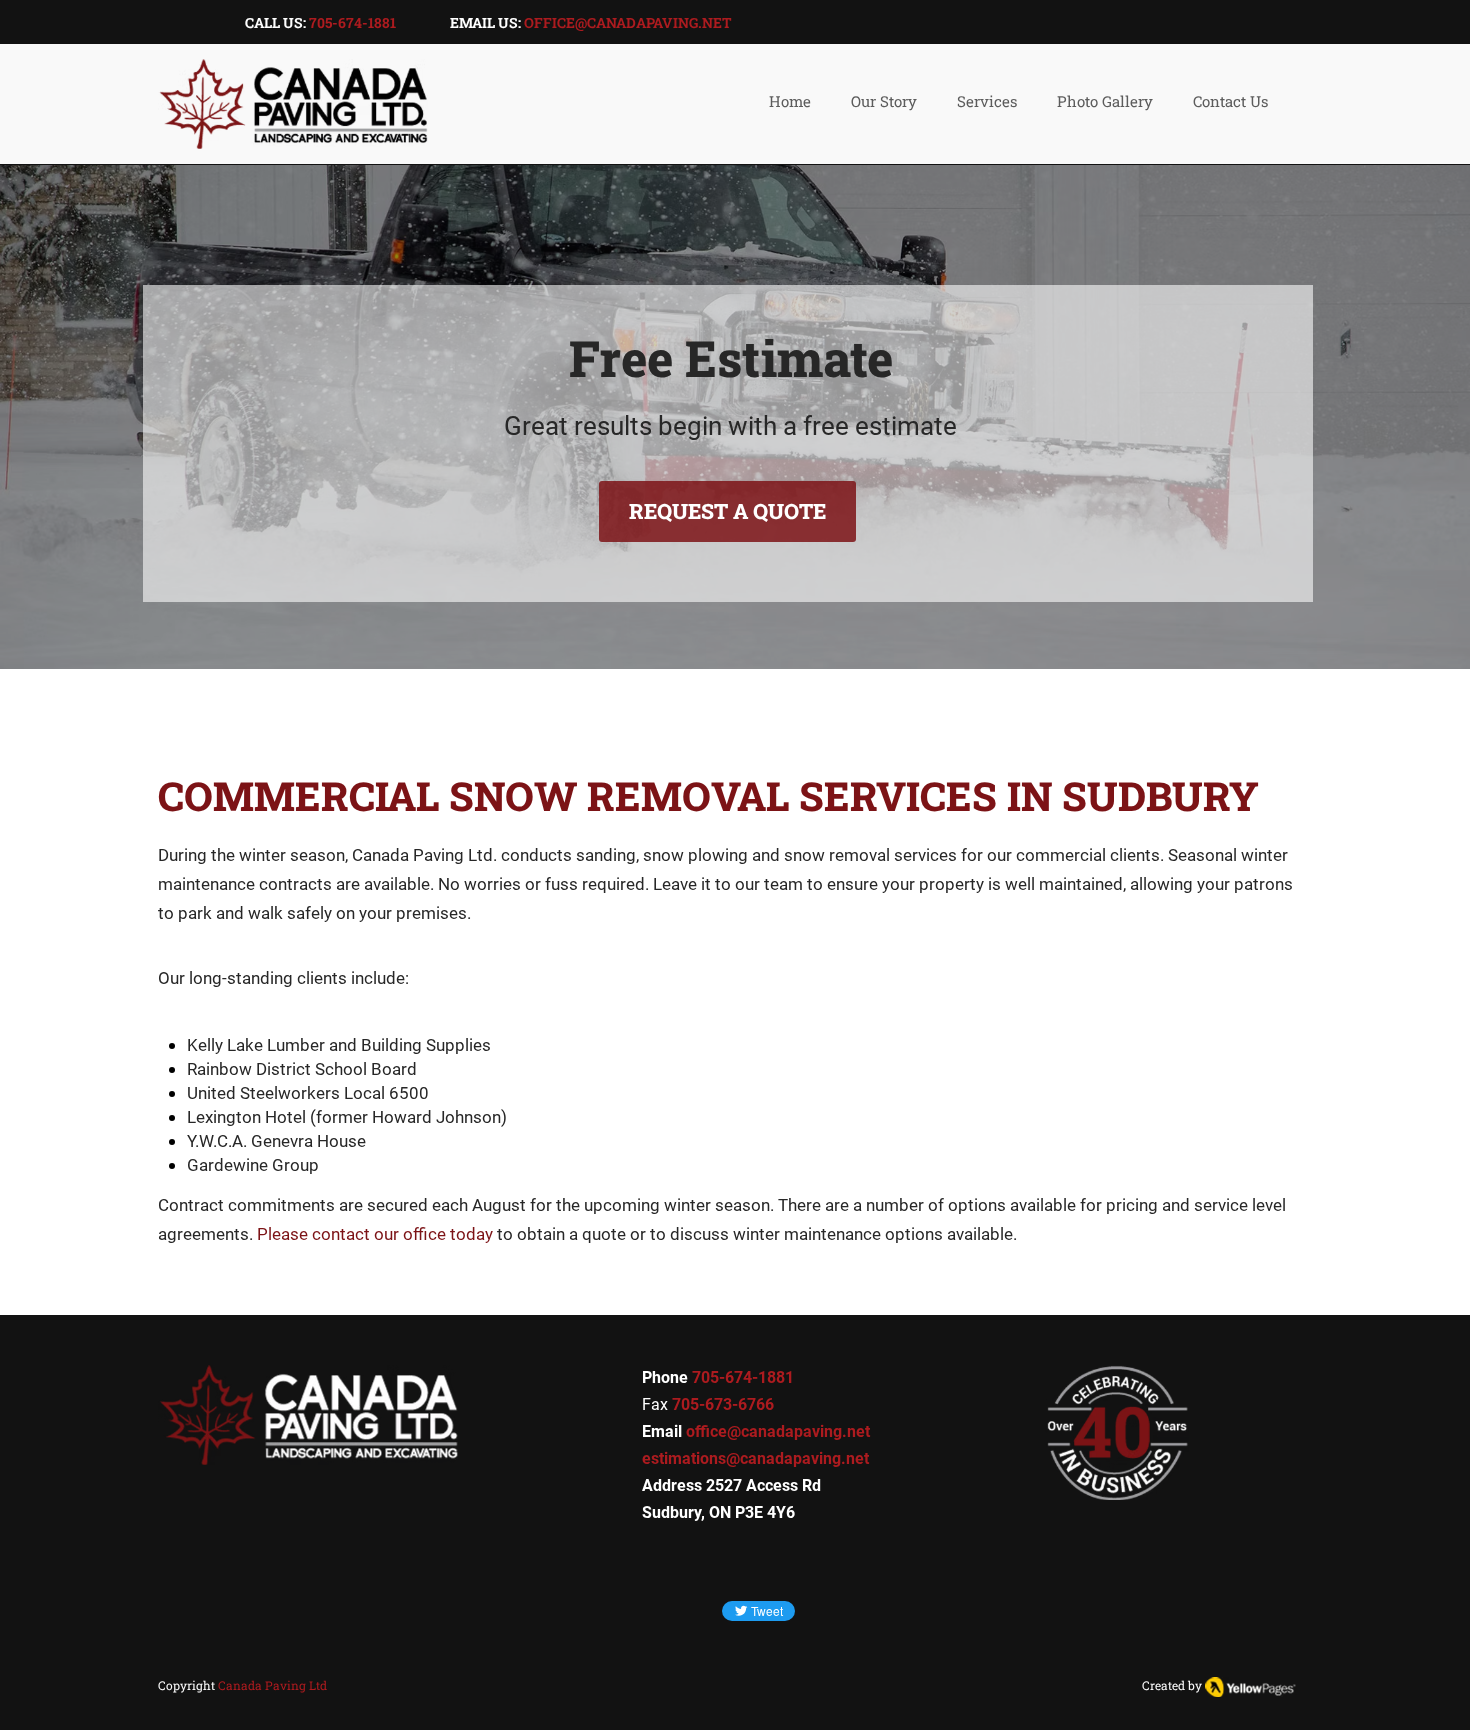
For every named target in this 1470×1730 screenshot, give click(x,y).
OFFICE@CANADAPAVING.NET (628, 22)
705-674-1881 (352, 22)
